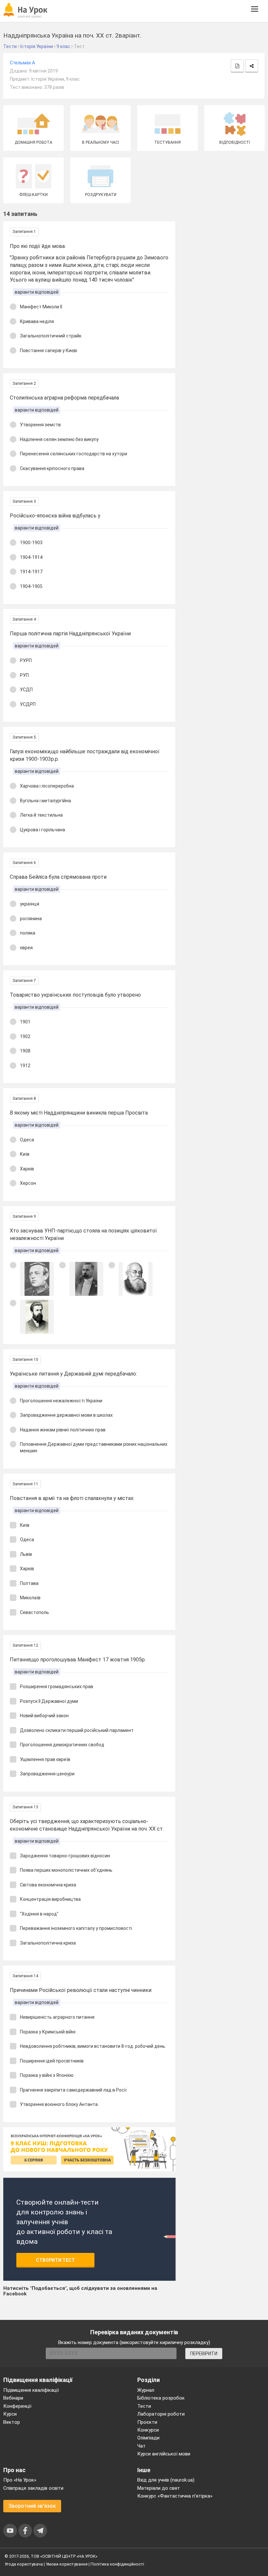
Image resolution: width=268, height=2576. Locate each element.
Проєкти (147, 2422)
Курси (10, 2414)
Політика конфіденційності (117, 2564)
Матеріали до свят (159, 2488)
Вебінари (13, 2398)
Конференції (17, 2406)
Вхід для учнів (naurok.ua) (166, 2480)
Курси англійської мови (164, 2454)
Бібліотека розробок (161, 2398)
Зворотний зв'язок (32, 2506)
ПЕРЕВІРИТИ (204, 2354)
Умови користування (67, 2564)
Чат (142, 2446)
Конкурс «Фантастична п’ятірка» (175, 2496)
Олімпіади (148, 2438)
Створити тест (55, 2260)
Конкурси (148, 2430)
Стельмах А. (23, 63)
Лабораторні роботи (161, 2414)
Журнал (146, 2390)
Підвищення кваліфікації (31, 2390)
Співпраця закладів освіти (33, 2488)
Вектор (12, 2422)
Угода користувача (24, 2564)
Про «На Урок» (20, 2480)
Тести (144, 2406)
